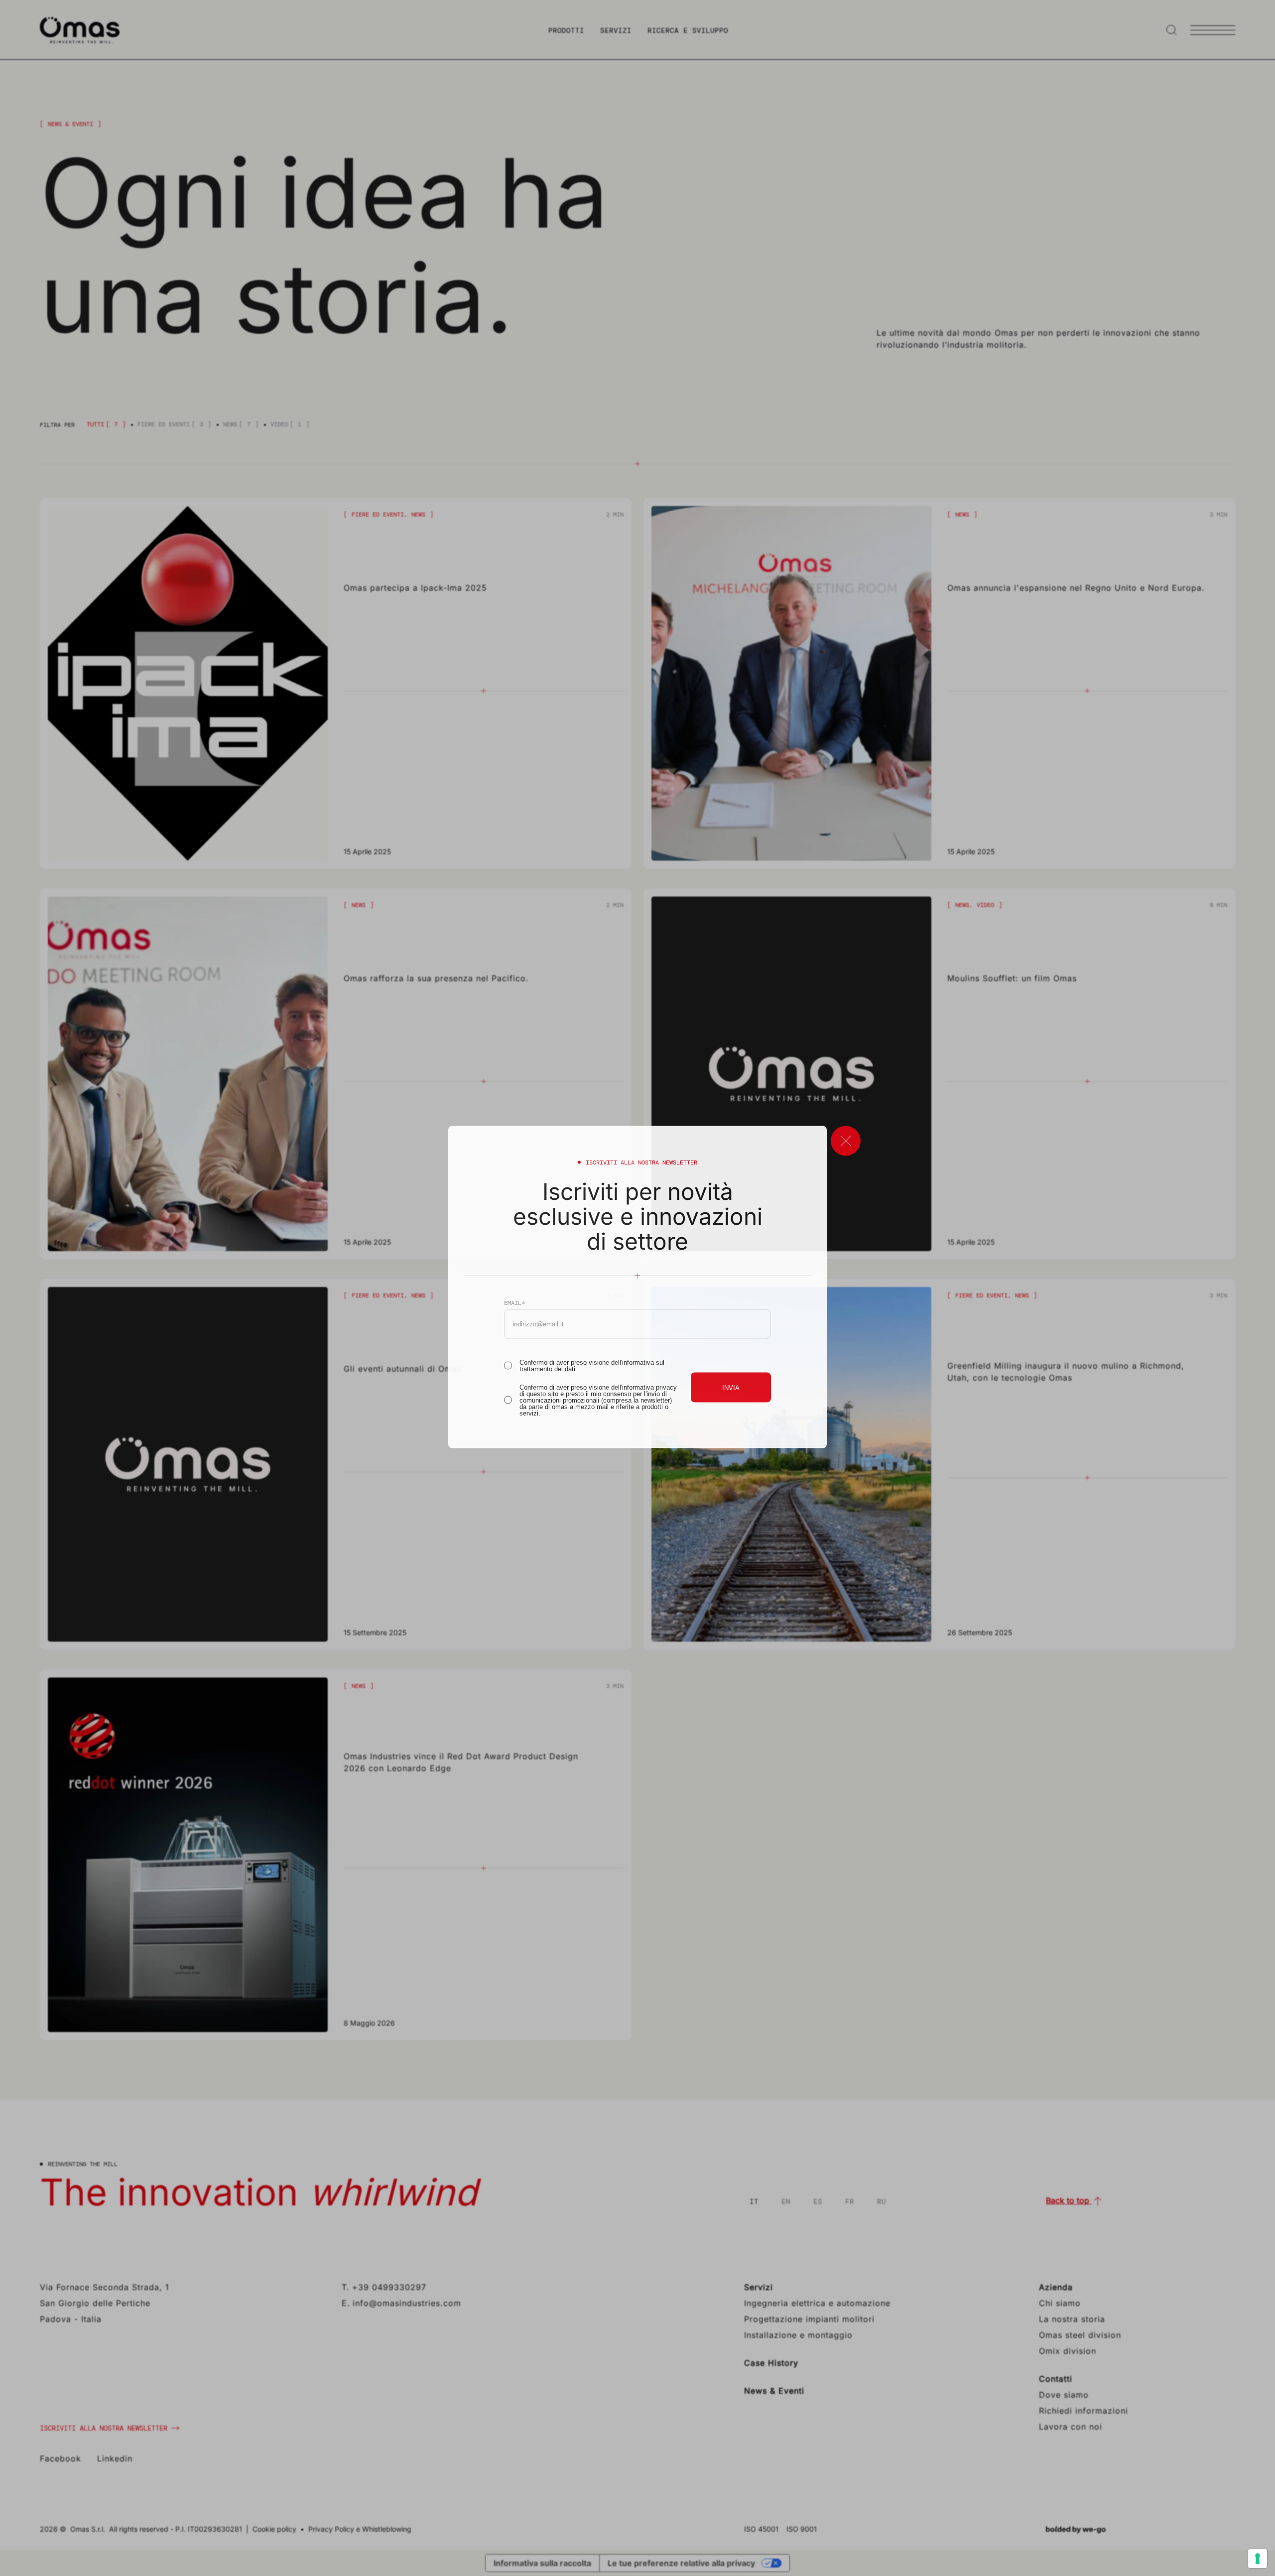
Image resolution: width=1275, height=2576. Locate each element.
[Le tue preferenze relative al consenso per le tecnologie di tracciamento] (1258, 2559)
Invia (731, 1387)
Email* (514, 1302)
